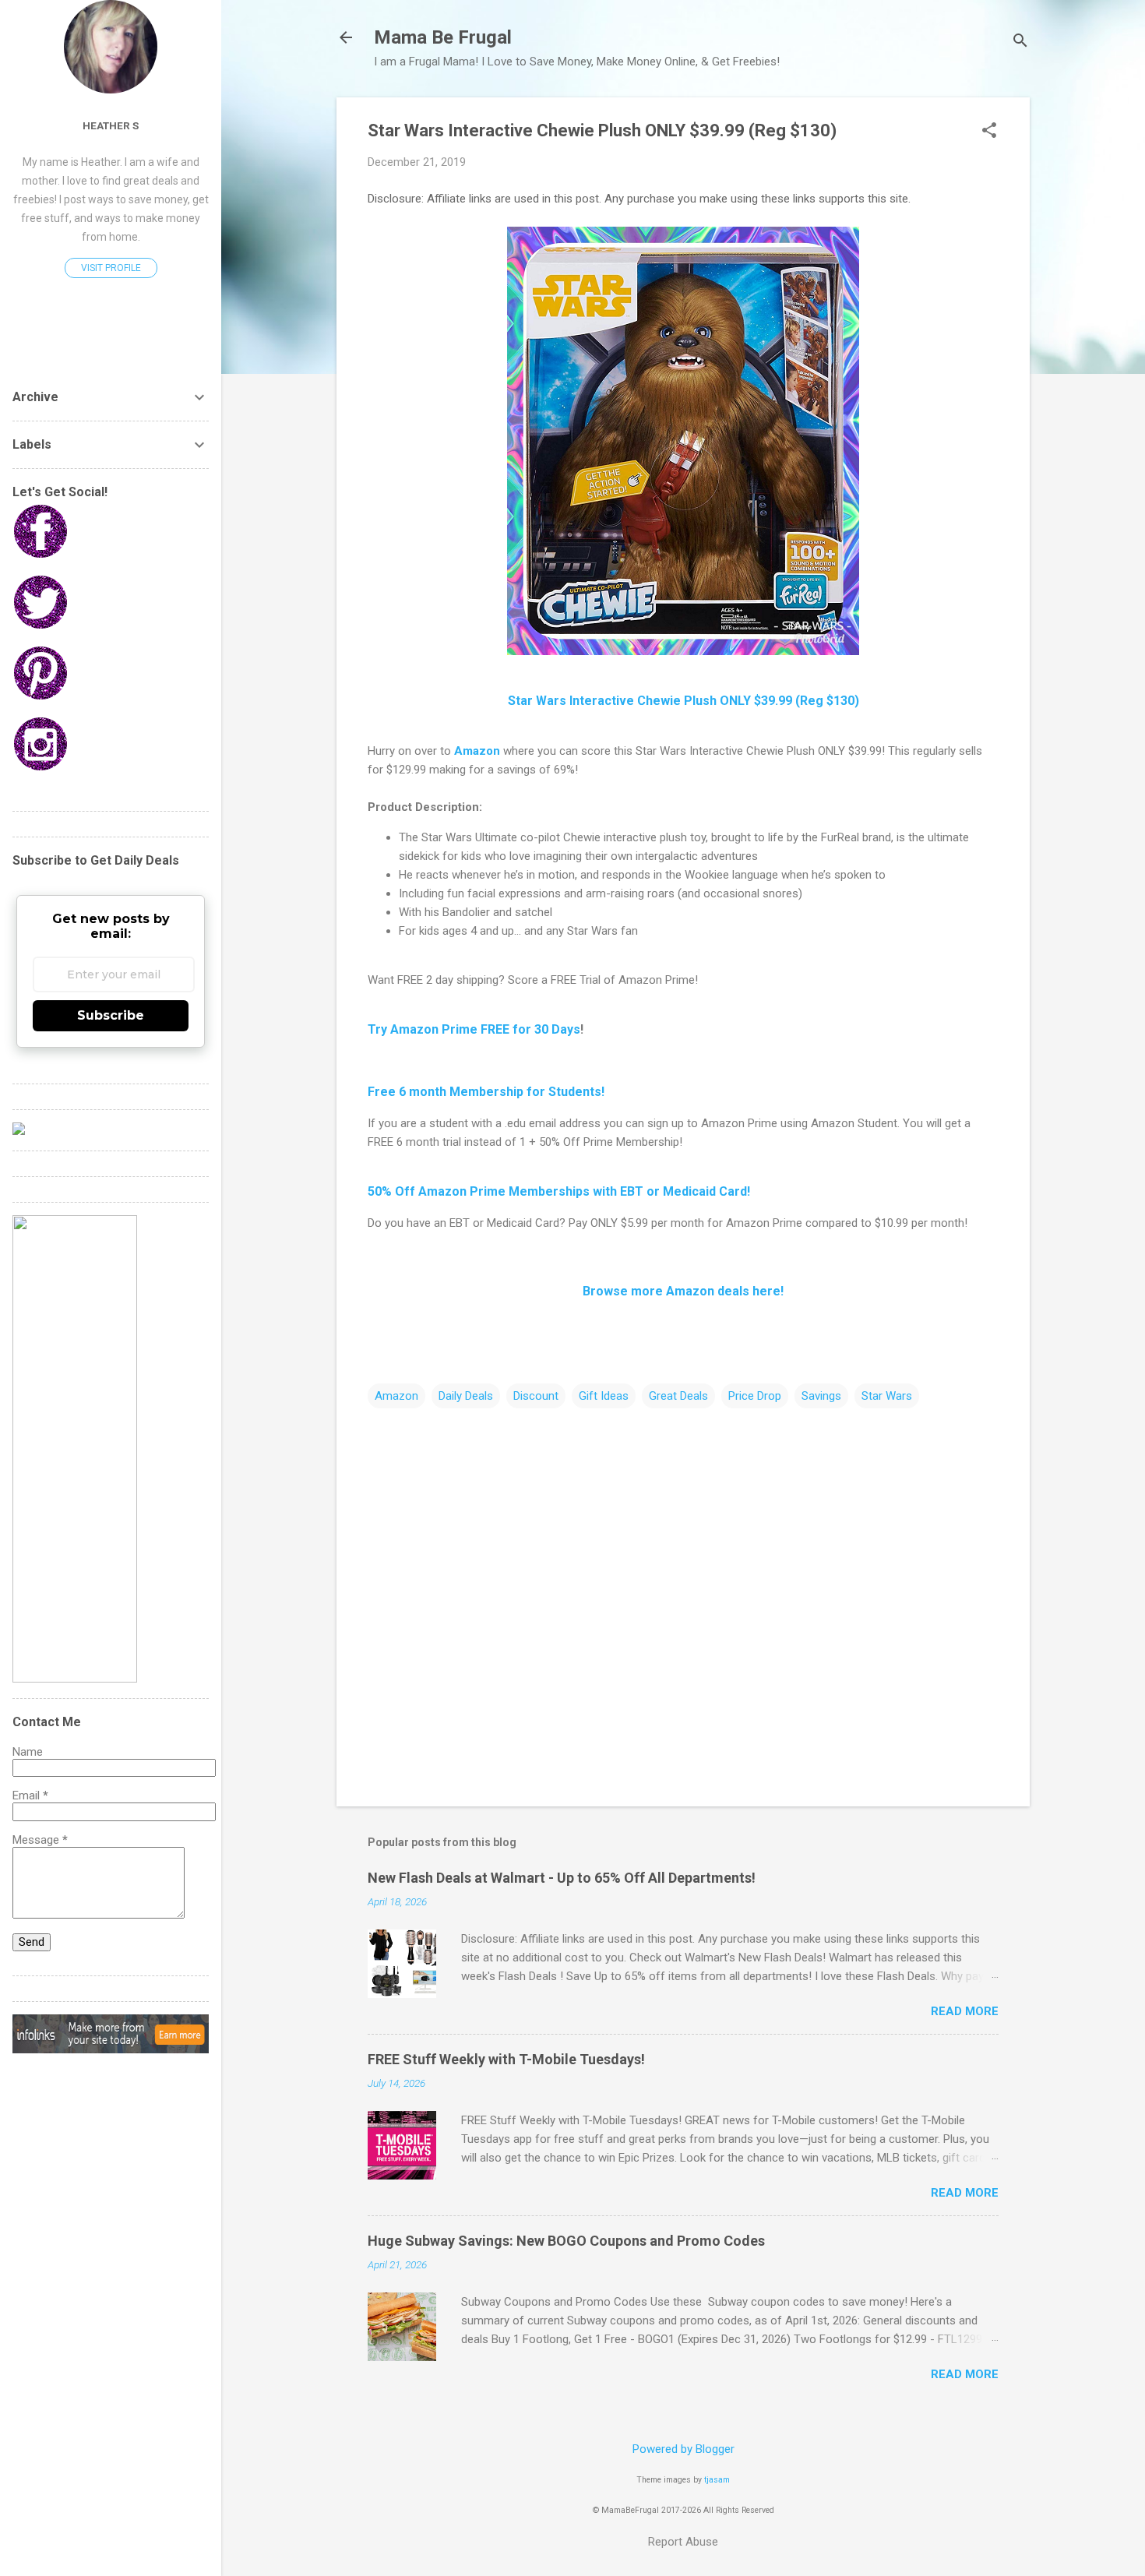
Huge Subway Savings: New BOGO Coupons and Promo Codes (566, 2241)
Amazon (477, 751)
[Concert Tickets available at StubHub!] (19, 1131)
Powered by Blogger (683, 2449)
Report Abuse (683, 2542)
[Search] (1020, 42)
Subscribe (111, 1015)
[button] (989, 132)
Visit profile (111, 268)
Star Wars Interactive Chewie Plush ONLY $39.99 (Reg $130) (683, 701)
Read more (965, 2011)
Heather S (111, 125)
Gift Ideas (604, 1396)
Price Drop (755, 1396)
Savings (821, 1396)
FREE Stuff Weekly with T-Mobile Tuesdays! (506, 2059)
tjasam (717, 2480)
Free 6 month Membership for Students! (486, 1092)
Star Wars (887, 1396)
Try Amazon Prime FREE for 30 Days (474, 1029)
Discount (536, 1396)
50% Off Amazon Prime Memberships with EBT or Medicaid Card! (559, 1191)
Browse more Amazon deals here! (683, 1291)
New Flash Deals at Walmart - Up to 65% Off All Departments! (562, 1878)
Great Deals (678, 1396)
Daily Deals (466, 1396)
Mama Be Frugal (443, 37)
